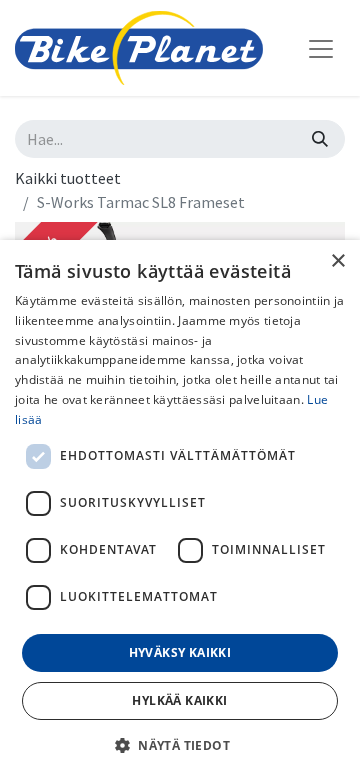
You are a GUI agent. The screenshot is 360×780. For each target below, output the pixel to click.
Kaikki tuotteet (68, 178)
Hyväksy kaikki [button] (180, 652)
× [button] (337, 261)
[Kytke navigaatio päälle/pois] (321, 48)
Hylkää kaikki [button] (179, 700)
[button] (180, 745)
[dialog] (180, 510)
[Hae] (320, 139)
